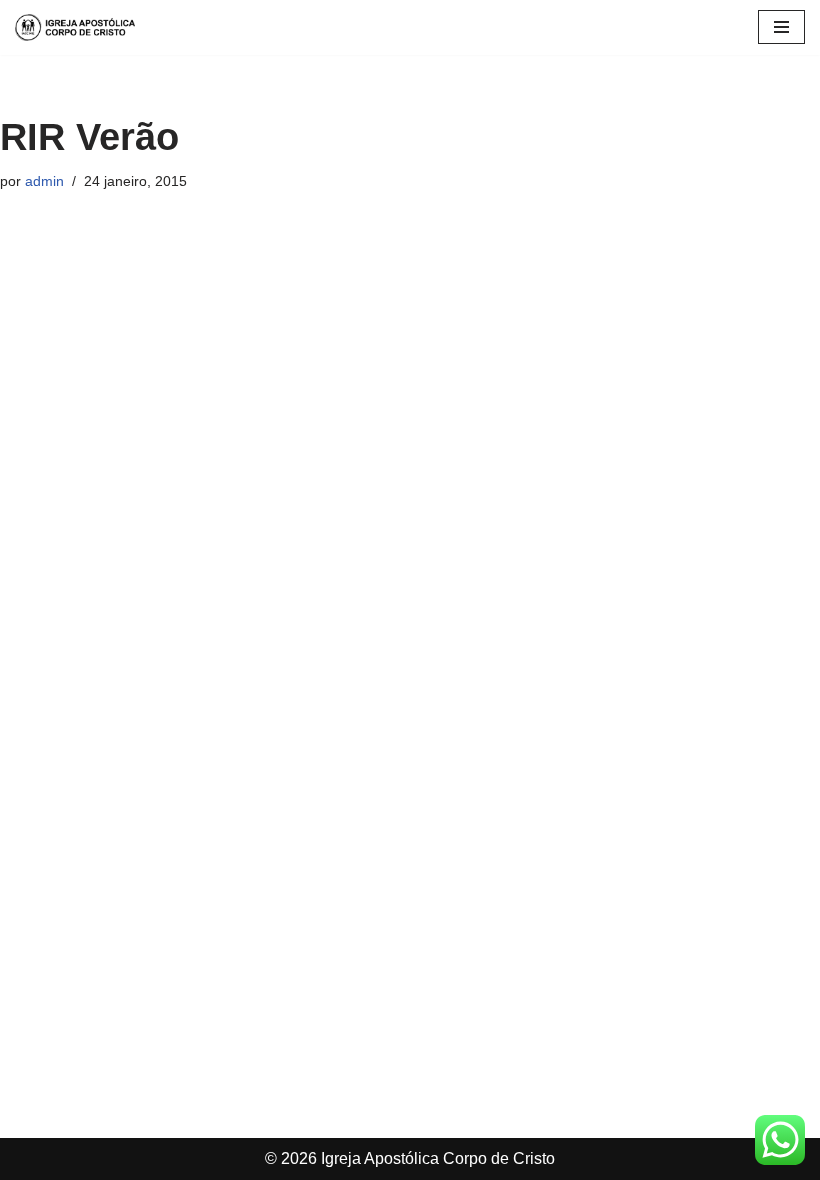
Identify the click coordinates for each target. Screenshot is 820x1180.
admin (44, 181)
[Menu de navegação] (781, 27)
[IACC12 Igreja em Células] (75, 27)
